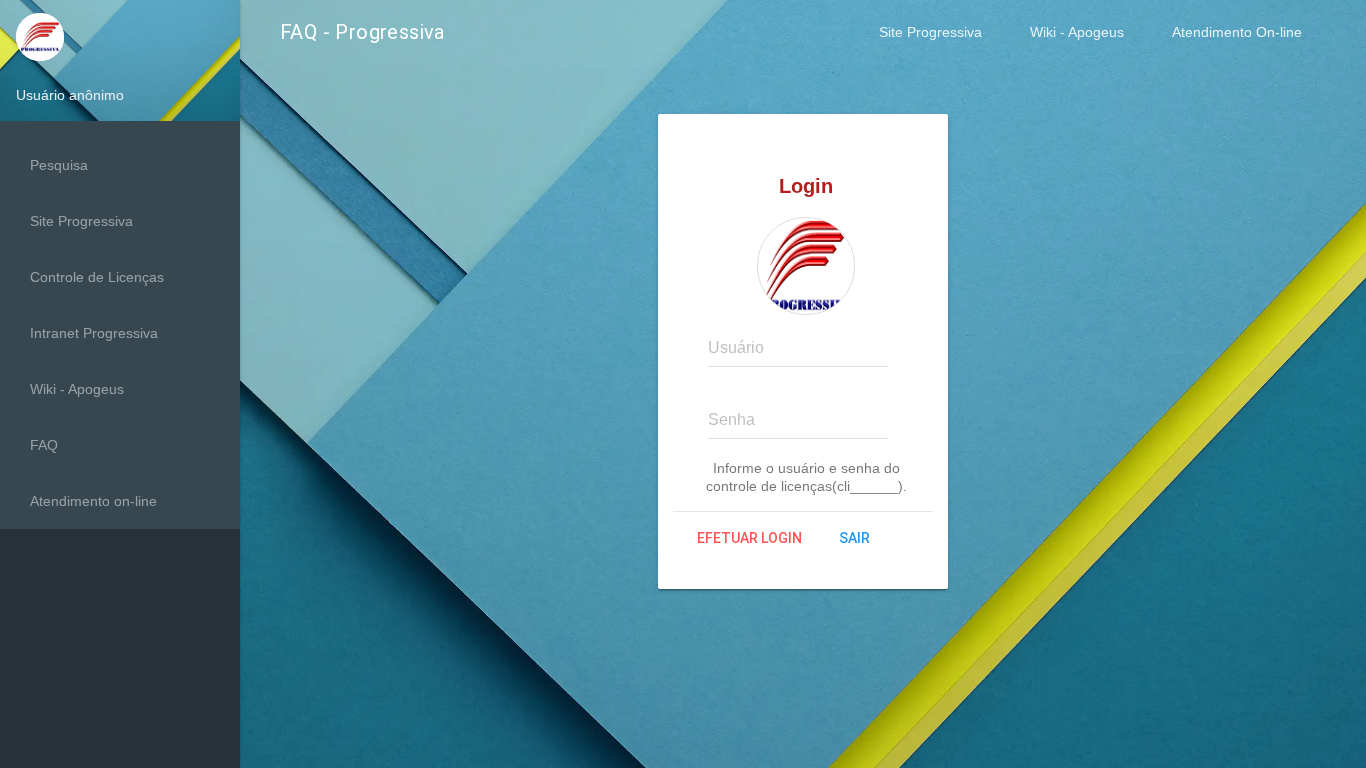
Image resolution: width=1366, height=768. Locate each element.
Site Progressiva (930, 32)
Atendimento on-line (93, 501)
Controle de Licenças (97, 277)
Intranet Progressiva (94, 333)
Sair (854, 538)
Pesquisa (59, 165)
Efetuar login (749, 538)
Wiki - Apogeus (1077, 32)
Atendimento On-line (1237, 32)
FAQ (44, 445)
